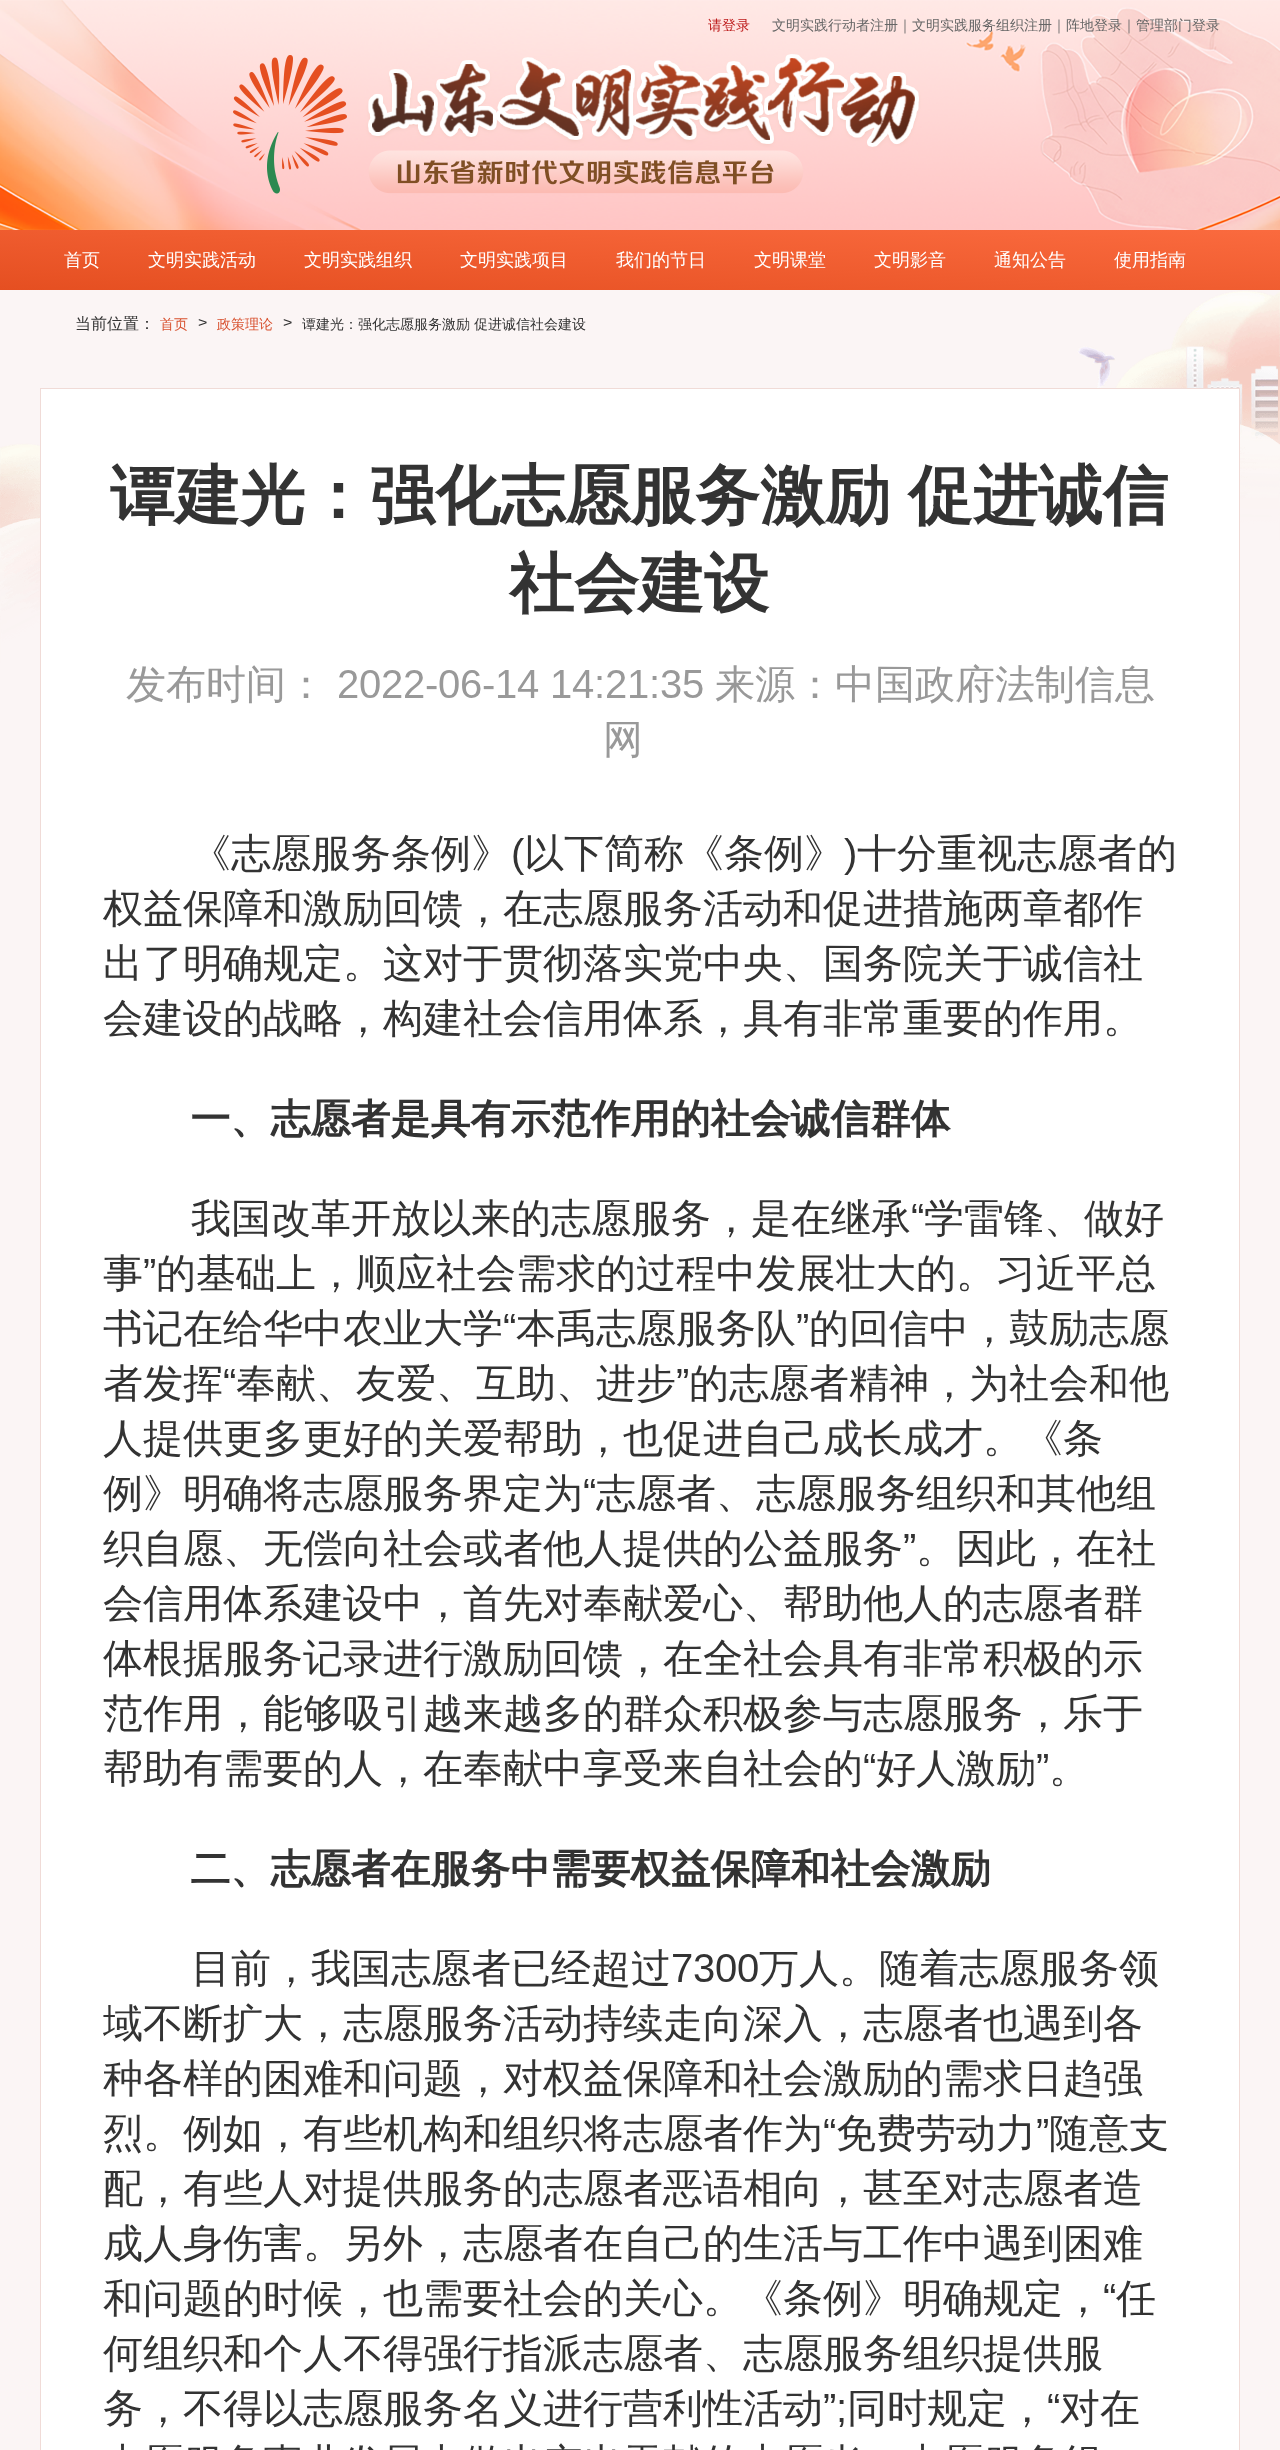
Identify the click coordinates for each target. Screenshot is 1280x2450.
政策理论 (245, 324)
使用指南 (1150, 260)
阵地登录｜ (1101, 25)
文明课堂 (790, 260)
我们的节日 (661, 260)
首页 (82, 260)
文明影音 (910, 260)
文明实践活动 (202, 260)
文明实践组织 (358, 260)
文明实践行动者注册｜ (842, 25)
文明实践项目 (514, 260)
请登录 (729, 25)
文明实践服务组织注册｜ (989, 25)
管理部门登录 (1178, 25)
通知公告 (1030, 260)
